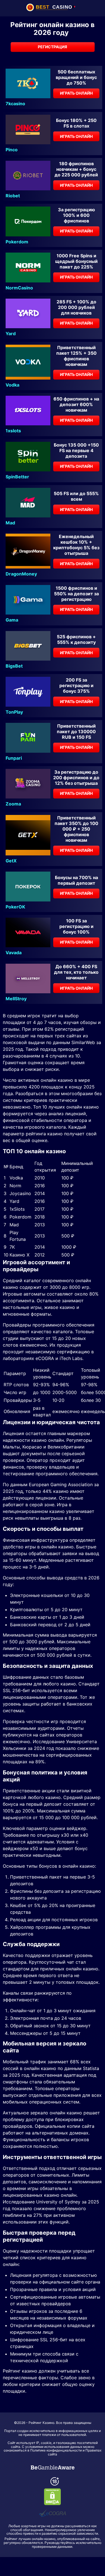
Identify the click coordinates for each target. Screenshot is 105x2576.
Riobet (13, 196)
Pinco (12, 150)
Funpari (14, 758)
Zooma (13, 804)
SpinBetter (17, 477)
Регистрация (53, 47)
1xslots (13, 431)
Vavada (14, 953)
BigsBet (14, 666)
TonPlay (14, 712)
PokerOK (15, 907)
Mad (10, 523)
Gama (12, 620)
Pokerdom (17, 242)
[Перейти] (53, 2467)
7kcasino (15, 104)
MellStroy (16, 999)
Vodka (12, 385)
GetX (11, 861)
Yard (11, 334)
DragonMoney (21, 574)
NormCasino (19, 288)
